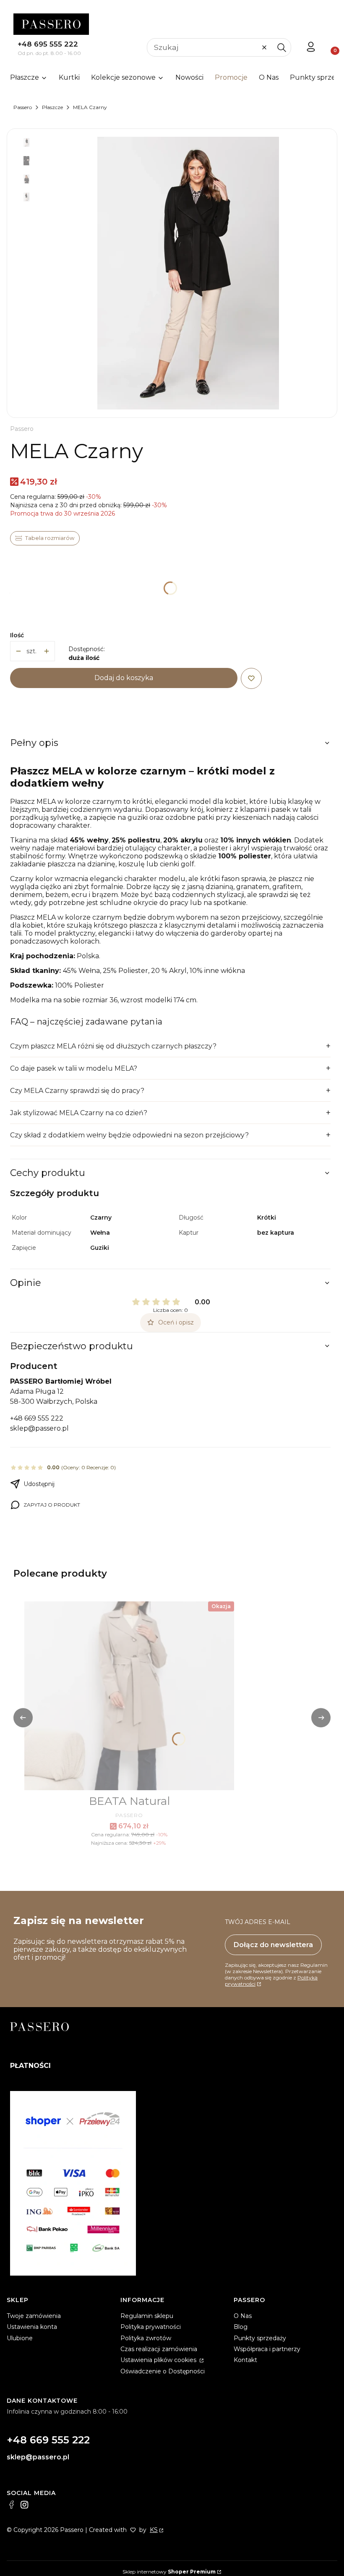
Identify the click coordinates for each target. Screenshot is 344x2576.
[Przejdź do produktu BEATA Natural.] (129, 1696)
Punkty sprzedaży (260, 2338)
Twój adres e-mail (258, 1922)
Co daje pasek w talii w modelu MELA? (74, 1068)
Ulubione (20, 2338)
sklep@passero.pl (39, 1428)
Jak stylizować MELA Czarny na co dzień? (79, 1113)
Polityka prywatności (151, 2327)
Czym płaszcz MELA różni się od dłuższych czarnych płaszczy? (113, 1046)
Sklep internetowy (169, 2572)
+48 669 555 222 (37, 1418)
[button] (281, 47)
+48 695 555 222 (48, 44)
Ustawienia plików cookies (159, 2360)
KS (154, 2530)
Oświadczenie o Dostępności (163, 2371)
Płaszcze (52, 107)
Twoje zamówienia (34, 2316)
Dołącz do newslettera (273, 1945)
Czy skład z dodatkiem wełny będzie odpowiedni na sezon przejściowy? (129, 1135)
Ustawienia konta (32, 2327)
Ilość (17, 635)
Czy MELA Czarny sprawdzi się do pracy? (77, 1091)
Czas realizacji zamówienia (159, 2349)
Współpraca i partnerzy (267, 2349)
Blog (241, 2327)
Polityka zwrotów (146, 2338)
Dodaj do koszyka (124, 678)
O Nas (243, 2316)
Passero (23, 107)
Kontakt (245, 2360)
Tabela (45, 538)
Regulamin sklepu (147, 2316)
